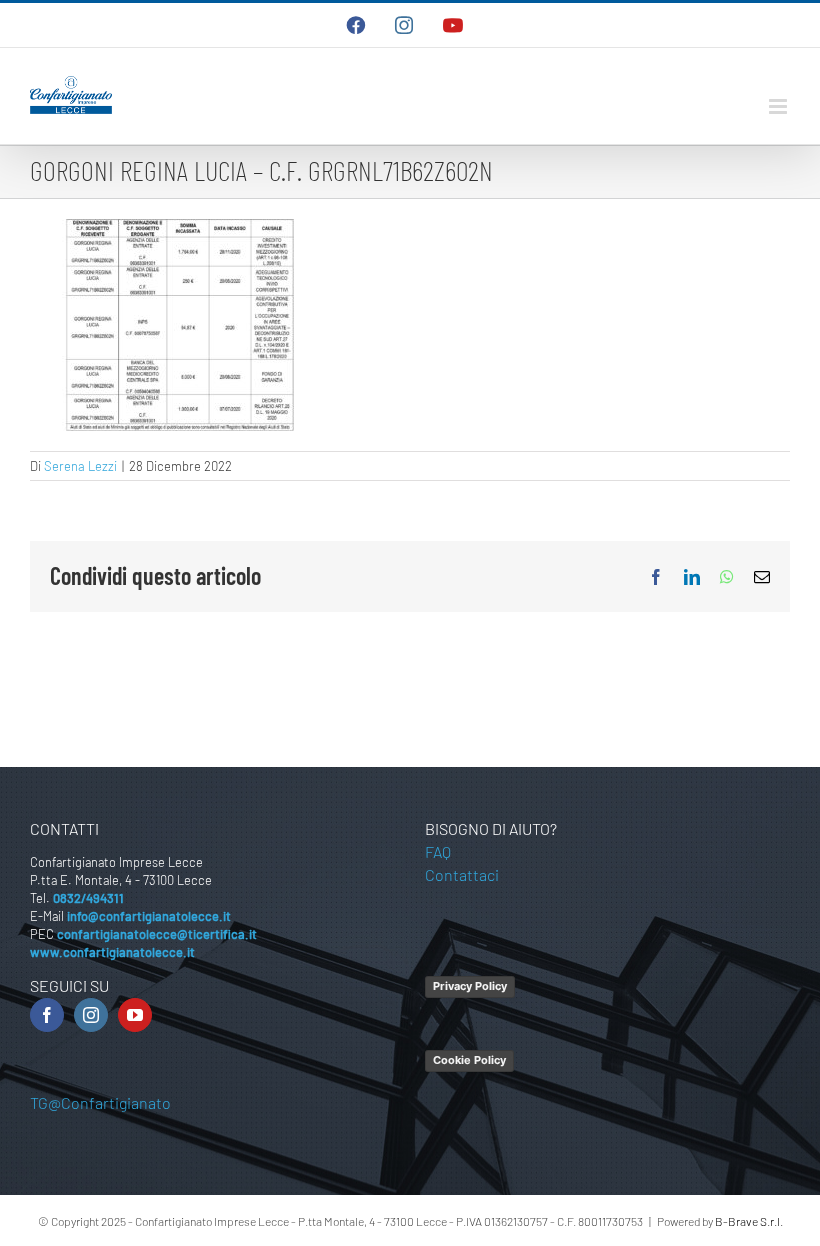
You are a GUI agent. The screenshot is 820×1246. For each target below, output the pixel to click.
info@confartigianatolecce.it (149, 916)
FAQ (438, 851)
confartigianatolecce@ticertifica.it (157, 934)
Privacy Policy (470, 986)
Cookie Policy (469, 1060)
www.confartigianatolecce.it (112, 952)
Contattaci (462, 874)
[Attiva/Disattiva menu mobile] (779, 106)
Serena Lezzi (80, 466)
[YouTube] (135, 1015)
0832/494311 (88, 898)
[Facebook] (47, 1015)
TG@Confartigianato (100, 1102)
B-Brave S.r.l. (749, 1221)
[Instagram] (91, 1015)
